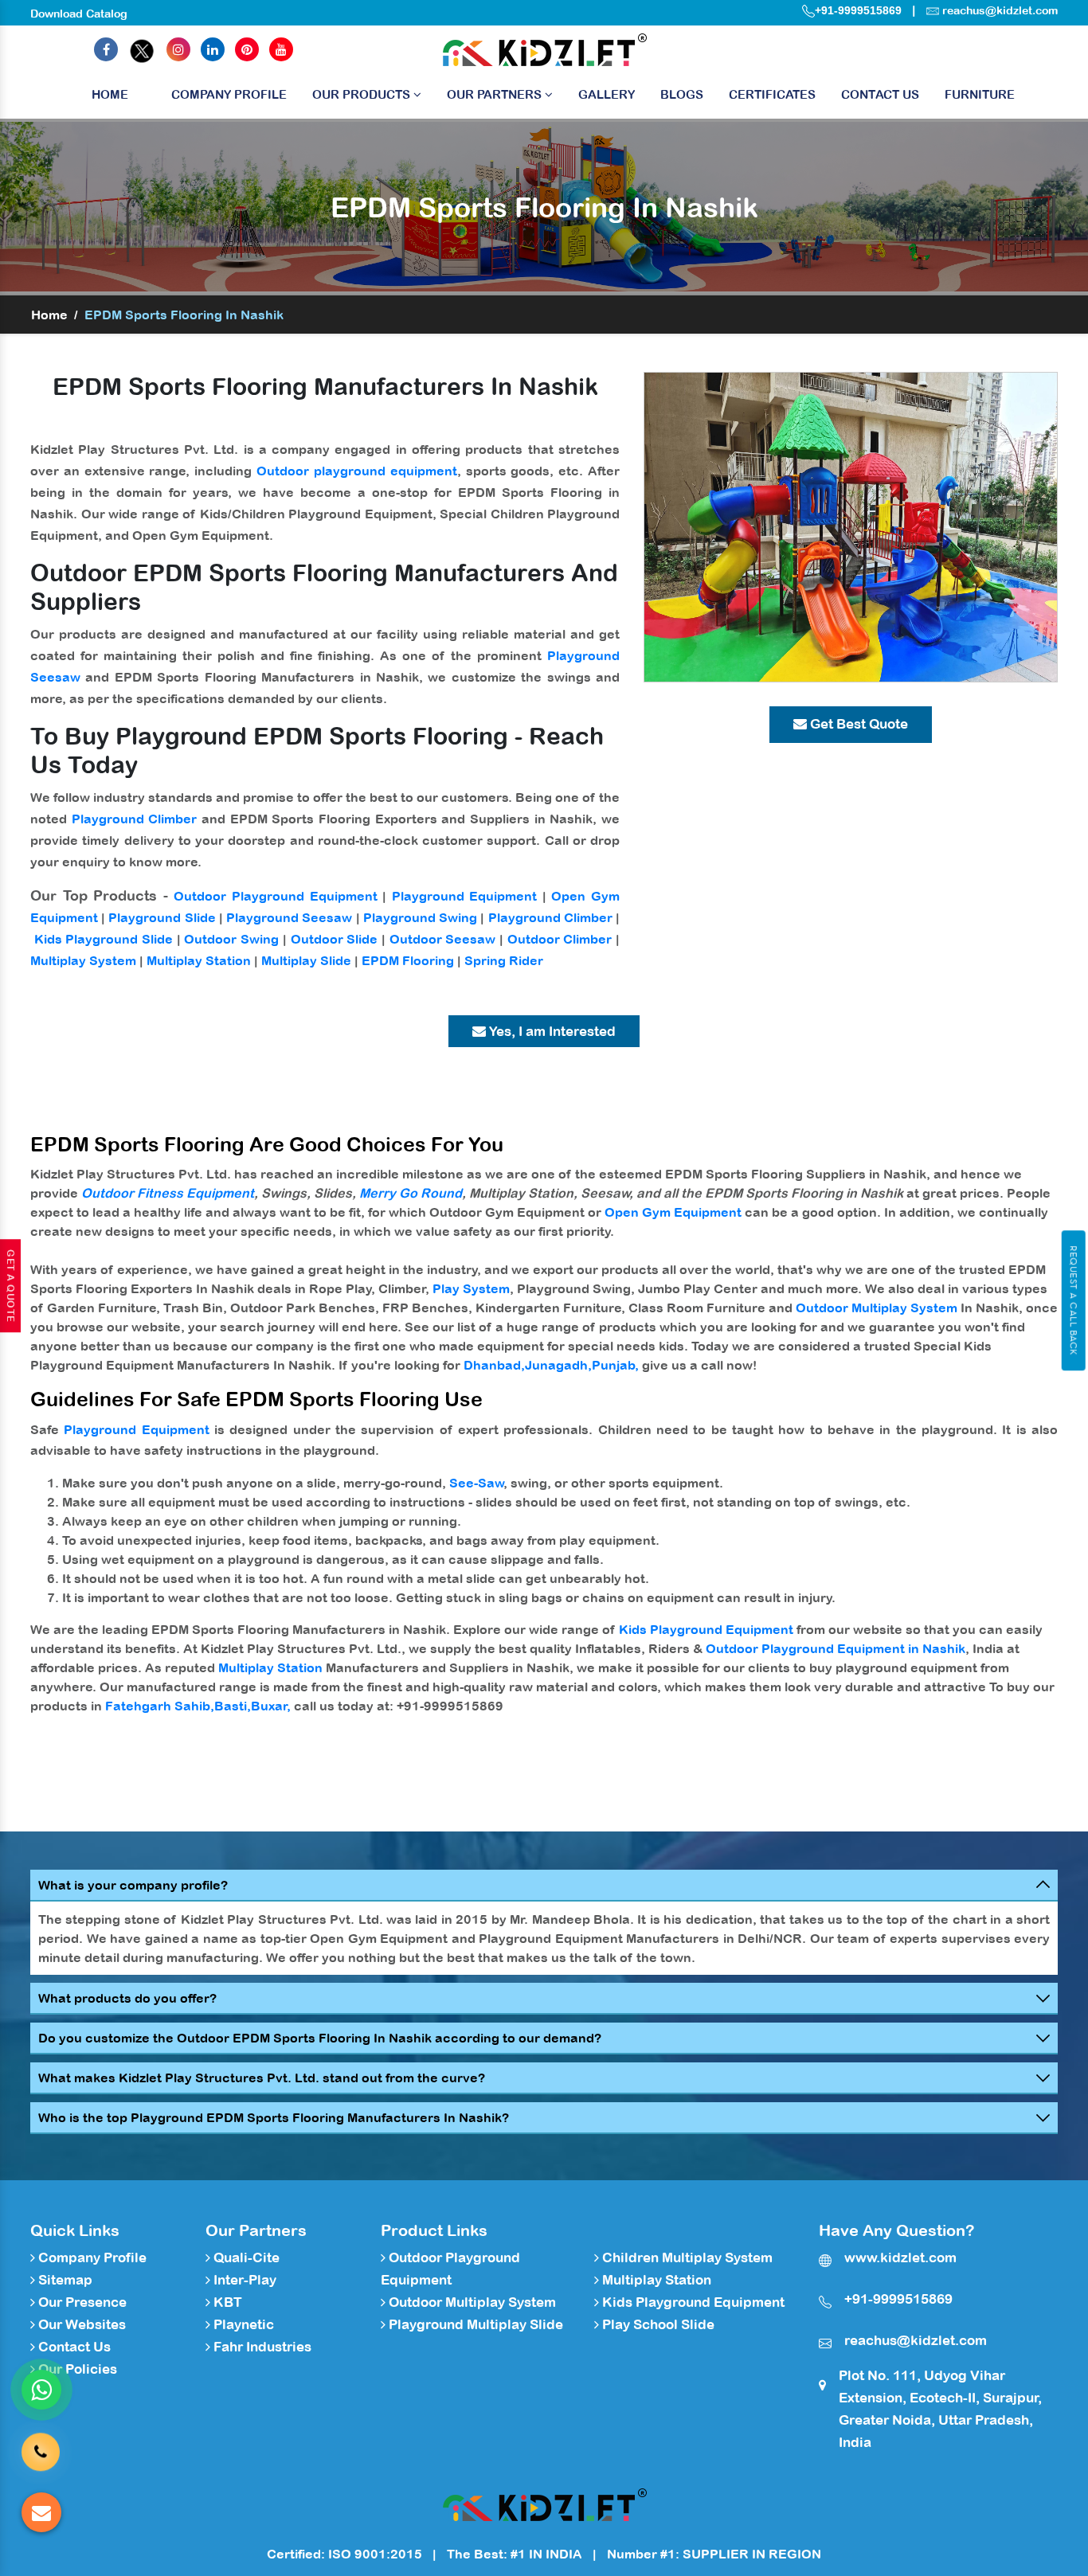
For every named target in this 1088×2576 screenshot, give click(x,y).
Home (110, 94)
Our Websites (80, 2324)
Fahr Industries (261, 2347)
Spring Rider (504, 960)
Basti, (233, 1706)
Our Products (363, 94)
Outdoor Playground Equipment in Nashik (836, 1648)
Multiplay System (83, 960)
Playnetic (242, 2324)
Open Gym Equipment (673, 1212)
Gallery (607, 94)
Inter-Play (243, 2280)
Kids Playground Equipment (706, 1629)
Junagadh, (558, 1365)
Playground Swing (420, 917)
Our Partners (496, 94)
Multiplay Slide (306, 960)
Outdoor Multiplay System (877, 1308)
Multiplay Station (199, 960)
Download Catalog (79, 14)
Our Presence (81, 2302)
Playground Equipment (465, 896)
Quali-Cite (245, 2257)
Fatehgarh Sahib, (160, 1706)
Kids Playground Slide (104, 939)
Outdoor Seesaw (443, 939)
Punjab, (615, 1365)
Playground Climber (135, 819)
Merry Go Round (411, 1193)
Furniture (980, 94)
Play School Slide (657, 2324)
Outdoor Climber (560, 939)
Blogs (682, 94)
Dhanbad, (494, 1365)
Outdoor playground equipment (357, 471)
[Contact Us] (41, 2447)
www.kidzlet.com (900, 2257)
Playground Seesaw (289, 917)
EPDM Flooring (408, 960)
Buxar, (271, 1706)
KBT (226, 2302)
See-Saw (477, 1483)
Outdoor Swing (231, 939)
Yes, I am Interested (551, 1031)
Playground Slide (162, 917)
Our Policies (76, 2369)
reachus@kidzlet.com (1000, 10)
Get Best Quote (857, 724)
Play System (471, 1288)
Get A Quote (10, 1286)
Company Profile (229, 94)
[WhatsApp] (41, 2390)
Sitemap (64, 2280)
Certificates (772, 94)
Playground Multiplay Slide (474, 2324)
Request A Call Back (1073, 1300)
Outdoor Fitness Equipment (168, 1193)
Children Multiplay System (686, 2257)
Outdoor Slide (335, 939)
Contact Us (880, 94)
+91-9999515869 (858, 10)
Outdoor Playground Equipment (275, 896)
